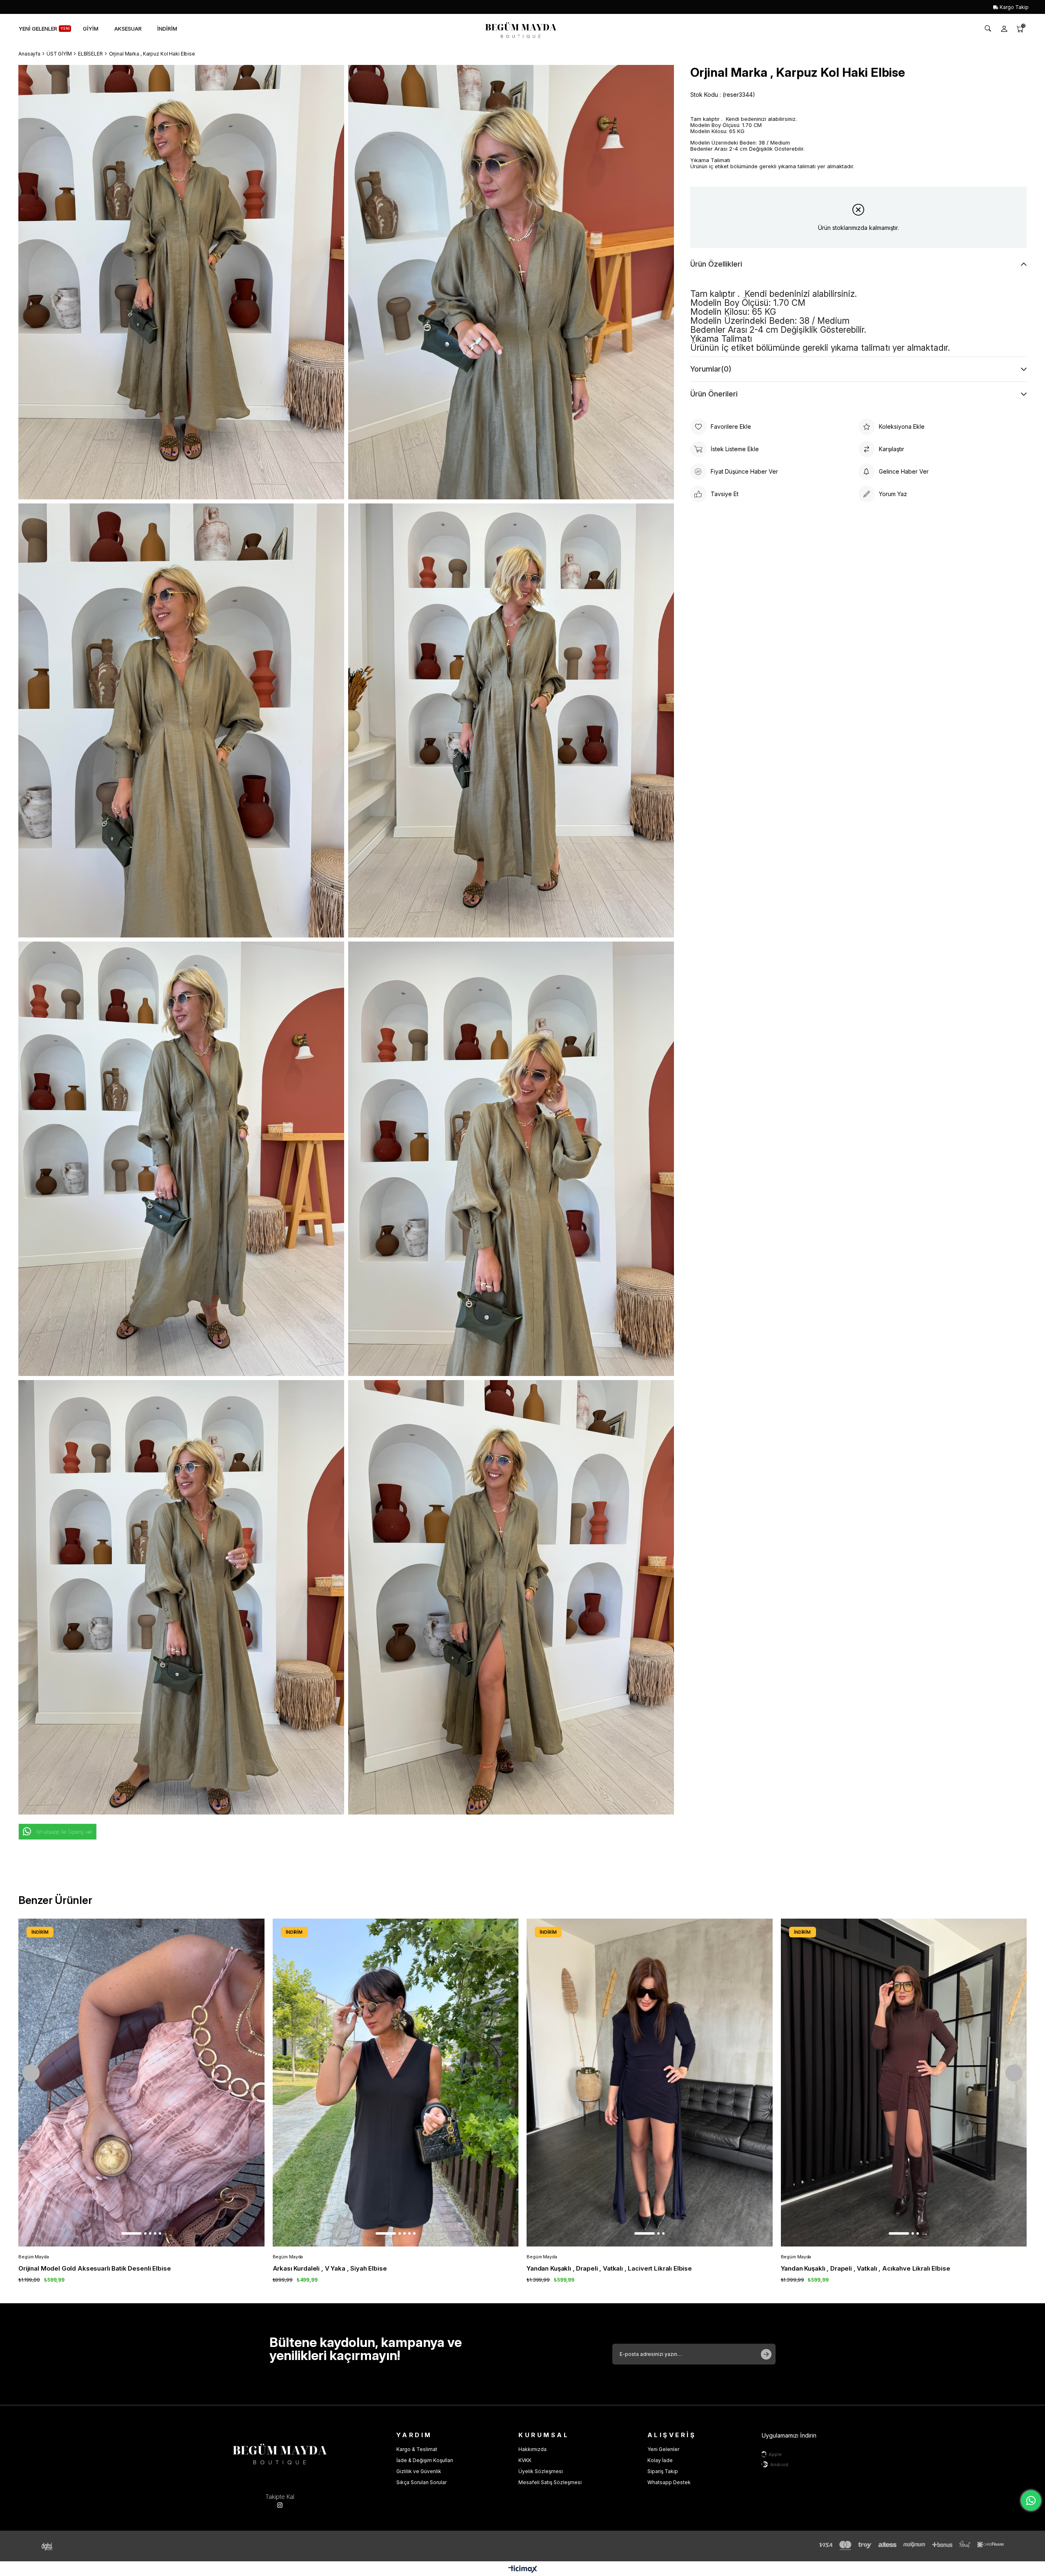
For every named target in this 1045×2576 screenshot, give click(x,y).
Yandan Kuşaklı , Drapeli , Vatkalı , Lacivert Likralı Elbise (609, 2268)
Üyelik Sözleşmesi (541, 2471)
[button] (131, 2233)
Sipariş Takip (663, 2471)
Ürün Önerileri (714, 394)
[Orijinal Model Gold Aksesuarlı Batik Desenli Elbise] (141, 2083)
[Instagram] (280, 2505)
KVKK (525, 2460)
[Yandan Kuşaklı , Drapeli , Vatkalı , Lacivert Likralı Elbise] (650, 2083)
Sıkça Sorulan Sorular (421, 2482)
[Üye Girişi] (1004, 29)
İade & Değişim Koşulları (425, 2460)
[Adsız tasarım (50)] (280, 2452)
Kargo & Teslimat (417, 2449)
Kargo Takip (1014, 7)
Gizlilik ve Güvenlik (419, 2471)
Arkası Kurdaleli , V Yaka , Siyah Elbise (330, 2268)
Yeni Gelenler (663, 2449)
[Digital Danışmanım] (53, 2546)
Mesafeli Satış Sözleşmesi (550, 2482)
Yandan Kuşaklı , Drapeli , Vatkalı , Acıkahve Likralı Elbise (866, 2268)
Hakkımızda (533, 2449)
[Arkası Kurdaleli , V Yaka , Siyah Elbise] (396, 2083)
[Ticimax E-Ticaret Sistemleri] (523, 2570)
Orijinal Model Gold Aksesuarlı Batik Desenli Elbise (94, 2268)
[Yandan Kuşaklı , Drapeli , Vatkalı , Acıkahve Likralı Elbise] (904, 2083)
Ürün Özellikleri (716, 264)
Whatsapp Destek (669, 2482)
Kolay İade (660, 2460)
